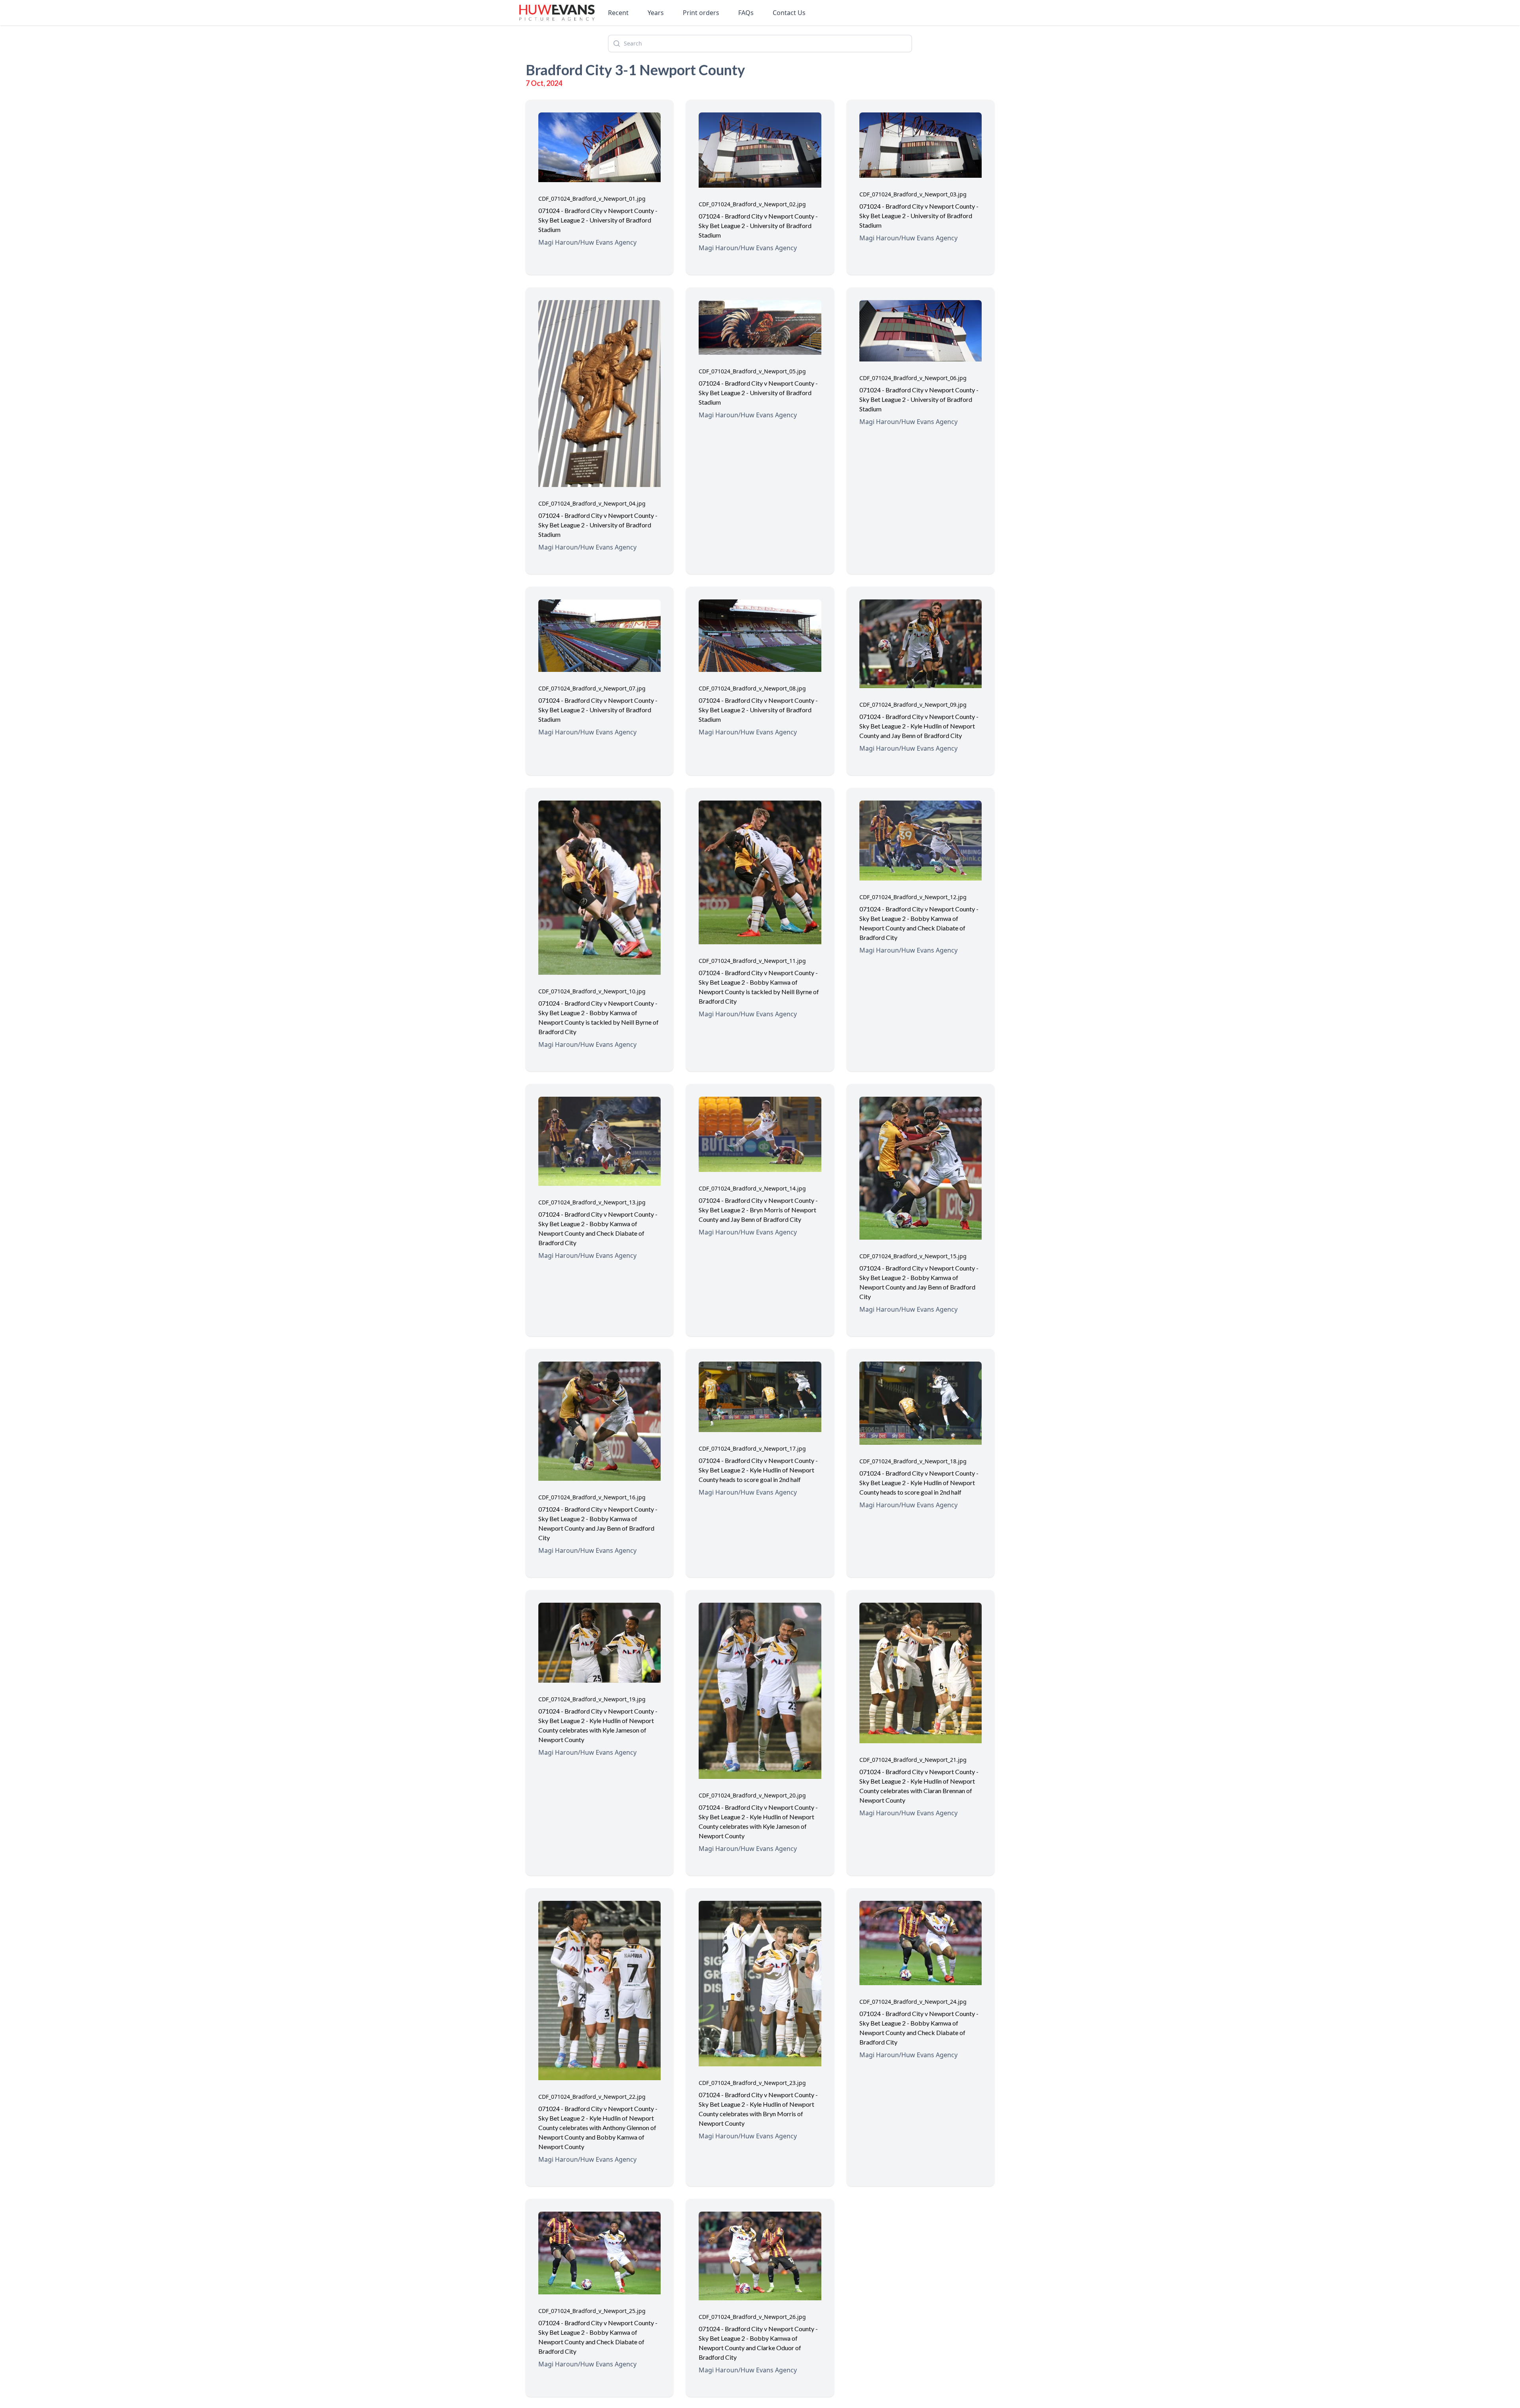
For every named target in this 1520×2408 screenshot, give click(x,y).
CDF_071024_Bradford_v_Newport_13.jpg (592, 1202)
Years (656, 13)
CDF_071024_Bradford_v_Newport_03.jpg (913, 194)
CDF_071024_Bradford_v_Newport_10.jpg (592, 991)
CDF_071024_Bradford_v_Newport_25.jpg (592, 2311)
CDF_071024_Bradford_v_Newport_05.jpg (752, 371)
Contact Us (789, 13)
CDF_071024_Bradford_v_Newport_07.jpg (592, 688)
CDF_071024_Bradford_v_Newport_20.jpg (752, 1795)
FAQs (746, 13)
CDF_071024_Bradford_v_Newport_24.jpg (913, 2002)
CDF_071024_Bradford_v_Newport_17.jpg (752, 1448)
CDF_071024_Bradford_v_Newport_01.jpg (592, 199)
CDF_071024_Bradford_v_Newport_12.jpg (913, 897)
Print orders (701, 13)
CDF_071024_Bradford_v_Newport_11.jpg (752, 961)
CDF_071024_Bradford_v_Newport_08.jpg (752, 688)
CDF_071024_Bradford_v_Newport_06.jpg (913, 378)
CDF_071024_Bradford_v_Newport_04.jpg (592, 503)
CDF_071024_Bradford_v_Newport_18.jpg (913, 1461)
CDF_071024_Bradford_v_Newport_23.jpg (752, 2083)
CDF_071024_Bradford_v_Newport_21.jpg (913, 1760)
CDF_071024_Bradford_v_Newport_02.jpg (752, 204)
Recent (618, 13)
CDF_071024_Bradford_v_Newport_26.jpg (752, 2317)
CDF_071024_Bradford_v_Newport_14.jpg (752, 1188)
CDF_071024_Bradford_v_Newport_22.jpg (592, 2097)
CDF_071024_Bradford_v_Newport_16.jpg (592, 1497)
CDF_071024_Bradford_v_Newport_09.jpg (913, 705)
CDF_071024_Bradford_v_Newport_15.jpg (913, 1256)
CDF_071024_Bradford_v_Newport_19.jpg (592, 1699)
